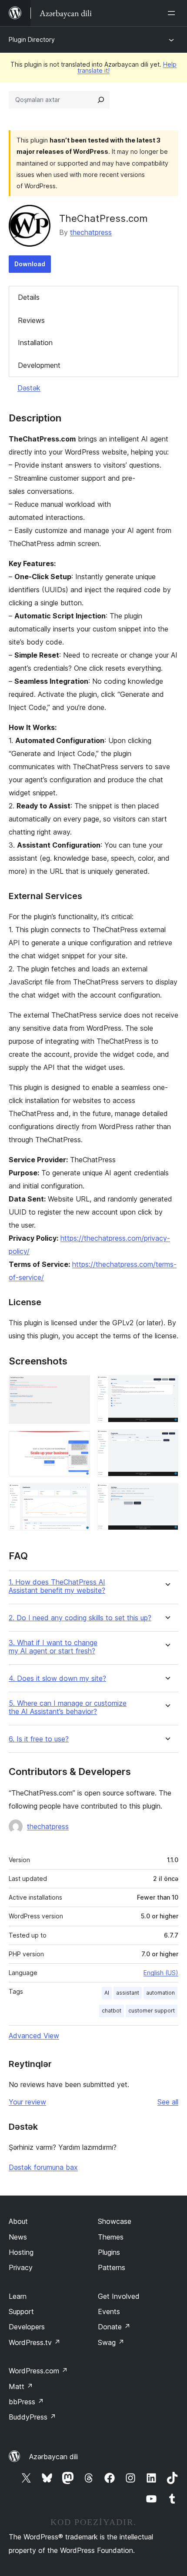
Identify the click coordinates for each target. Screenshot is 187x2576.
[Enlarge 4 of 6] (167, 1387)
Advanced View (34, 2036)
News (18, 2237)
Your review (27, 2102)
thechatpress (91, 232)
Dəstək (29, 388)
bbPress (26, 2402)
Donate (114, 2327)
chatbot (112, 2011)
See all (168, 2102)
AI (107, 1993)
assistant (128, 1993)
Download (30, 264)
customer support (152, 2011)
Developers (27, 2327)
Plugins (109, 2252)
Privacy (21, 2267)
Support (21, 2311)
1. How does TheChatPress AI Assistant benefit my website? (57, 1586)
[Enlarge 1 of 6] (78, 1387)
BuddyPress (32, 2417)
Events (109, 2311)
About (18, 2221)
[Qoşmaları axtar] (101, 100)
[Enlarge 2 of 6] (78, 1442)
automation (160, 1993)
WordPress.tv (35, 2342)
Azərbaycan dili (53, 2457)
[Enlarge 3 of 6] (78, 1495)
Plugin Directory (32, 39)
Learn (18, 2296)
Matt (21, 2386)
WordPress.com (38, 2371)
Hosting (21, 2252)
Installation (35, 343)
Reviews (31, 320)
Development (39, 365)
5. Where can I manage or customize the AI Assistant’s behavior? (68, 1707)
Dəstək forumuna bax (43, 2167)
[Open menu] (173, 13)
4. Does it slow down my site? (57, 1678)
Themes (111, 2237)
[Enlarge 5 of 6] (167, 1441)
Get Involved (119, 2296)
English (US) (161, 1973)
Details (29, 297)
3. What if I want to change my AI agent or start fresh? (53, 1647)
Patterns (112, 2267)
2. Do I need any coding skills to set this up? (80, 1618)
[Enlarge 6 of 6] (167, 1495)
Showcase (115, 2221)
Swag (111, 2342)
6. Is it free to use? (39, 1739)
